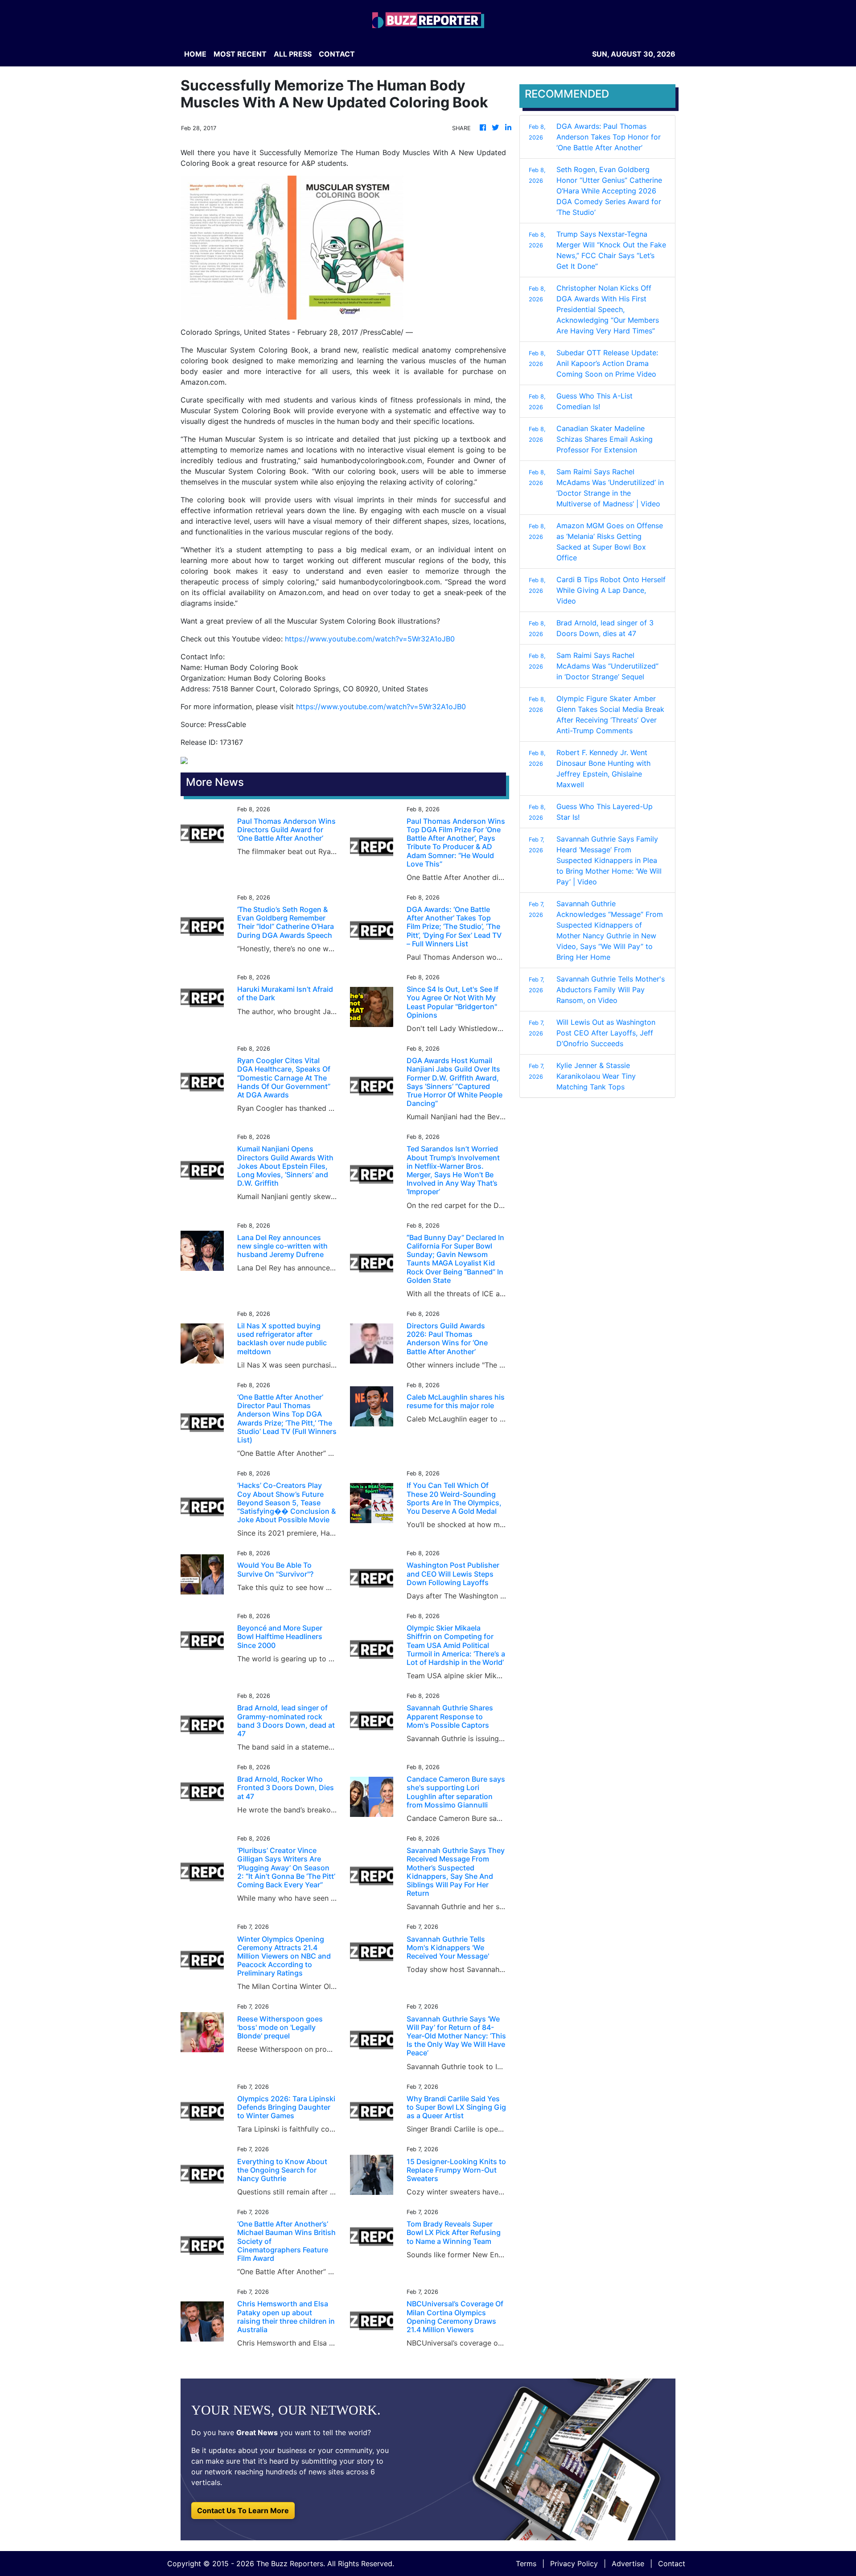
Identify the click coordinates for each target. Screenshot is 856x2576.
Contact (672, 2564)
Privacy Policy (574, 2564)
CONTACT (337, 54)
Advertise (628, 2564)
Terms (526, 2564)
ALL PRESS (293, 54)
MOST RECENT (240, 54)
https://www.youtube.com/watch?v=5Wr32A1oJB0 (370, 639)
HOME (195, 54)
